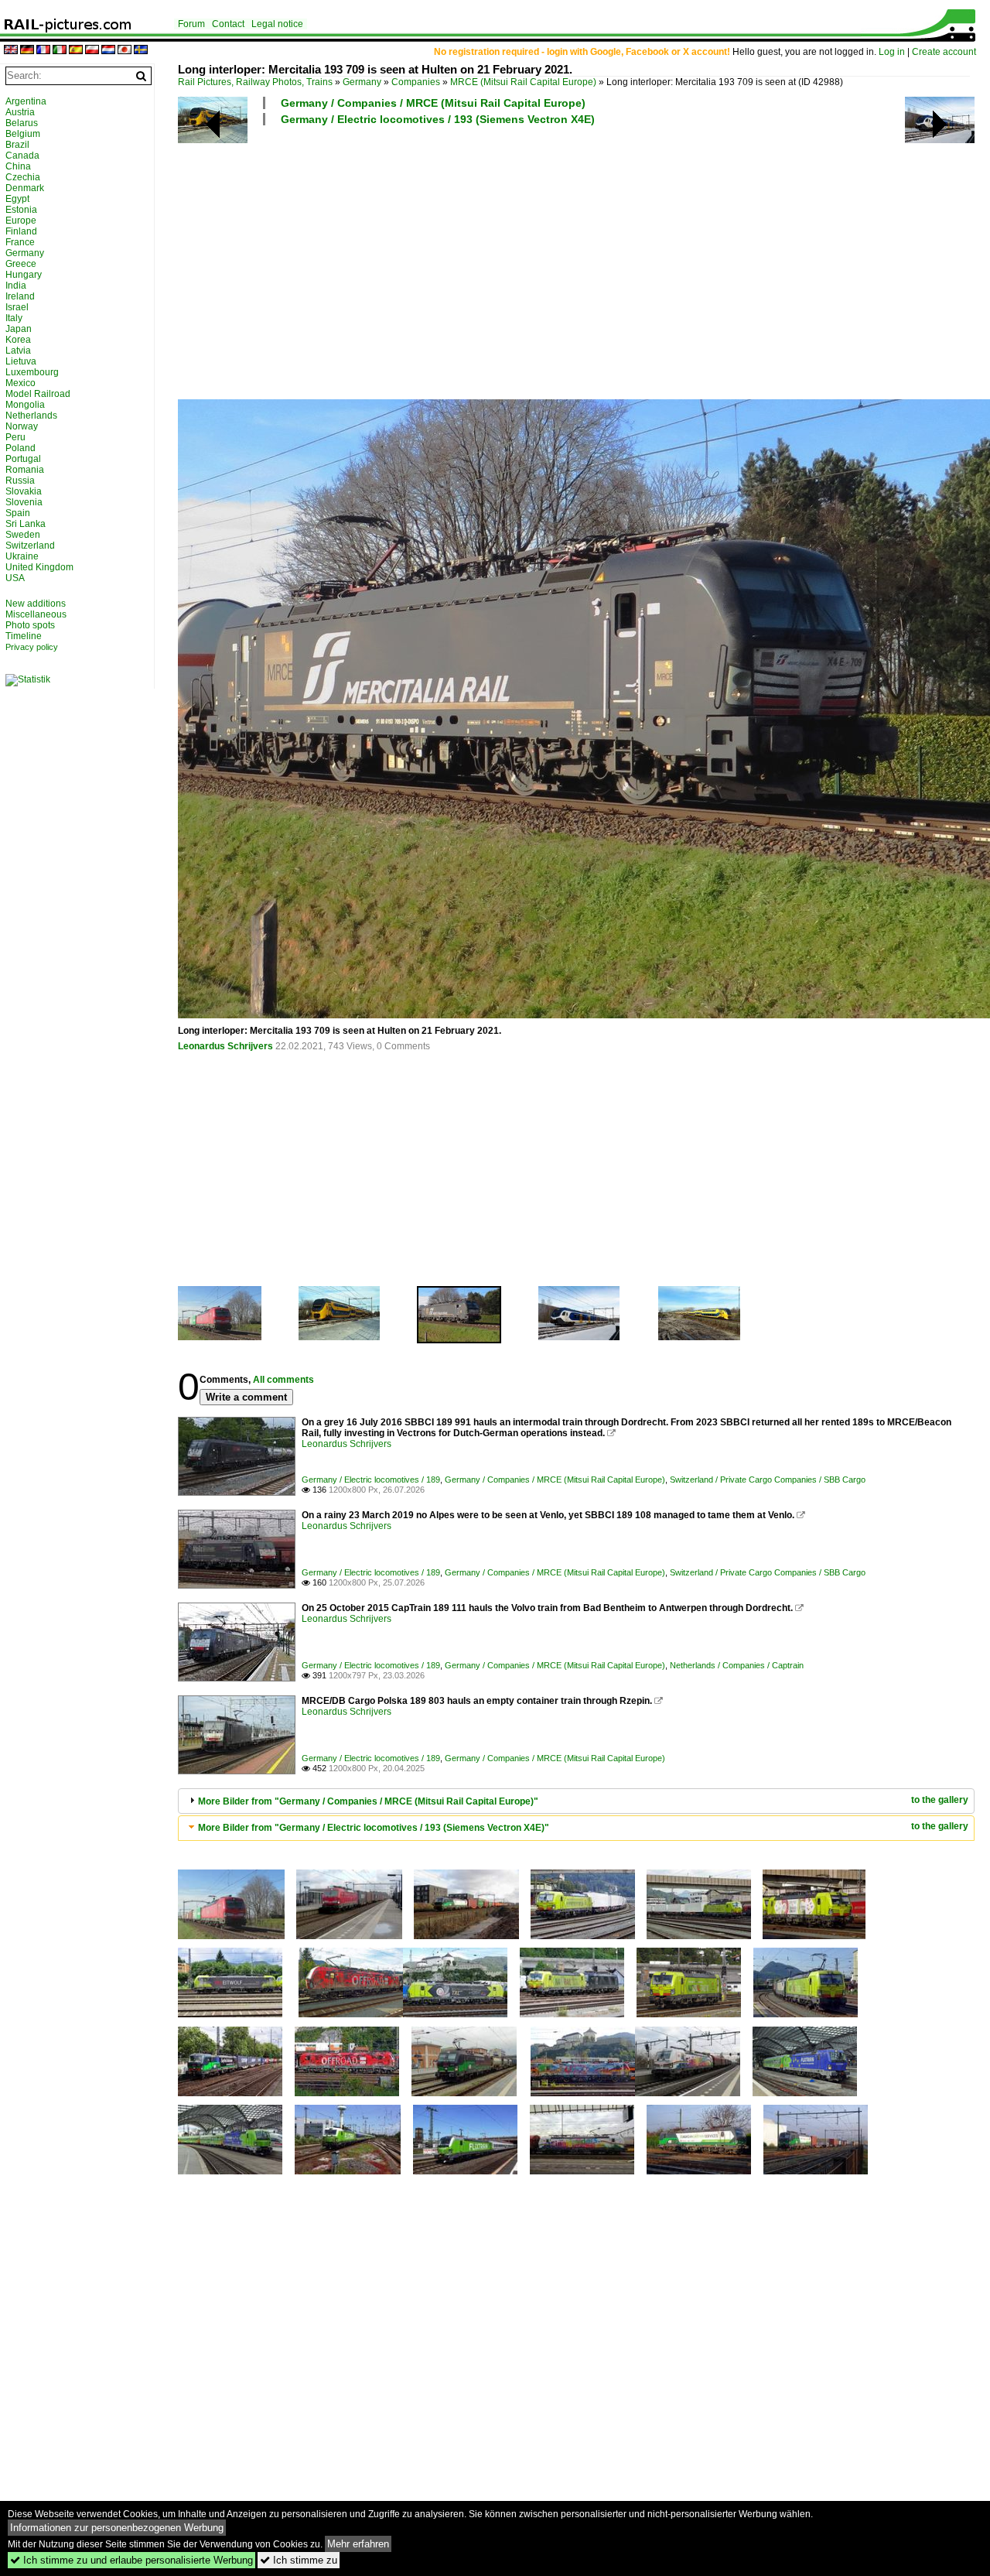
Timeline (24, 636)
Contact (228, 24)
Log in (892, 52)
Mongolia (25, 405)
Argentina (26, 101)
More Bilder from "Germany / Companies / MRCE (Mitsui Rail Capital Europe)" (368, 1801)
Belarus (22, 123)
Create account (944, 52)
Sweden (23, 535)
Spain (18, 513)
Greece (21, 264)
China (18, 166)
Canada (22, 156)
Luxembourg (32, 372)
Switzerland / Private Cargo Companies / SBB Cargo (768, 1480)
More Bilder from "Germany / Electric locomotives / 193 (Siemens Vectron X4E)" (374, 1828)
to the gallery (940, 1800)
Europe (21, 221)
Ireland (20, 296)
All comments (283, 1380)
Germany (362, 82)
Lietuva (21, 361)
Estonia (21, 210)
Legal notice (277, 24)
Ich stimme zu (299, 2560)
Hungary (24, 275)
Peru (15, 437)
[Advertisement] (576, 262)
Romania (25, 470)
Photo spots (30, 625)
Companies (416, 82)
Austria (20, 112)
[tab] (576, 1801)
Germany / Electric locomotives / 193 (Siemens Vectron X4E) (438, 119)
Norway (22, 426)
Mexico (20, 383)
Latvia (18, 351)
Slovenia (24, 502)
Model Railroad (38, 394)
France (20, 242)
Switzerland (30, 546)
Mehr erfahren (358, 2544)
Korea (18, 340)
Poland (20, 448)
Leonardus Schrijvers (225, 1046)
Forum (191, 24)
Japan (19, 329)
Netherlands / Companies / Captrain (737, 1665)
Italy (14, 318)
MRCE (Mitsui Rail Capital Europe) (523, 82)
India (16, 286)
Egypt (17, 199)
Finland (21, 231)
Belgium (23, 134)
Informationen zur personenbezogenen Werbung (117, 2528)
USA (15, 578)
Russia (20, 481)
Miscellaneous (36, 614)
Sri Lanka (26, 524)
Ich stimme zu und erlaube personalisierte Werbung (131, 2560)
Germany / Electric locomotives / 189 (371, 1480)
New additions (36, 604)
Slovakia (24, 491)
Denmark (25, 188)
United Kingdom (39, 567)
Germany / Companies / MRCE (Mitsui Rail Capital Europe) (433, 103)
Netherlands (31, 416)
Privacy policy (32, 647)
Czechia (23, 177)
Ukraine (22, 556)
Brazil (17, 145)
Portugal (23, 459)
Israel (17, 307)
